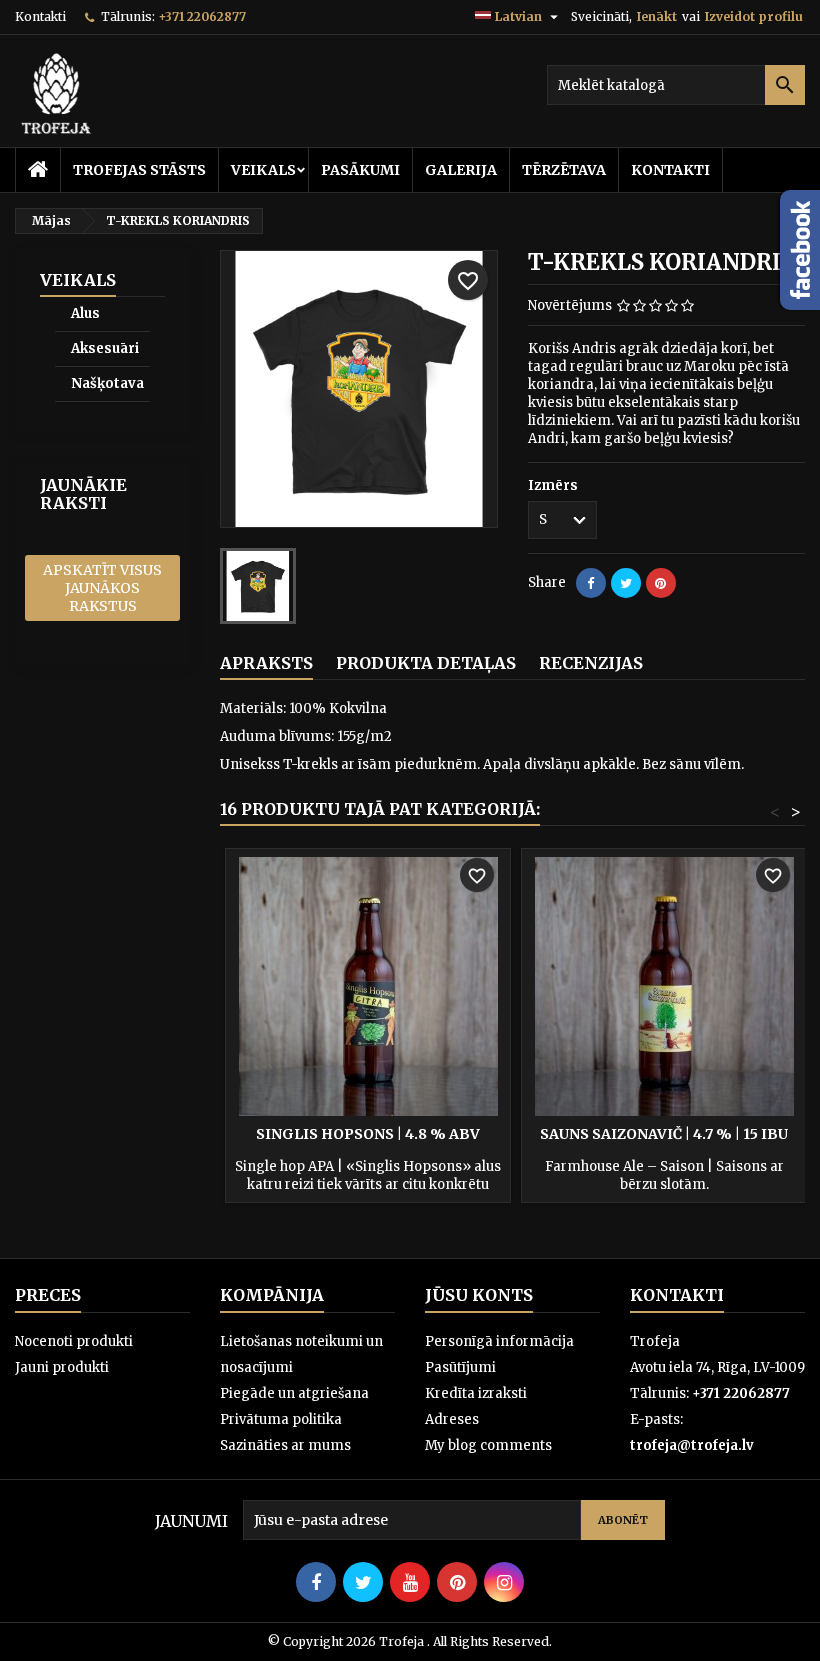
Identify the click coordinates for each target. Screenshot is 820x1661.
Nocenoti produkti (74, 1341)
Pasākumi (360, 170)
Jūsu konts (479, 1295)
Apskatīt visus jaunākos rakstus (102, 588)
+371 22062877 (202, 16)
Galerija (461, 170)
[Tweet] (626, 583)
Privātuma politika (281, 1419)
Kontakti (40, 16)
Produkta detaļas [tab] (426, 663)
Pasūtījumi (460, 1367)
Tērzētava (564, 170)
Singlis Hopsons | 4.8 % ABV (368, 1134)
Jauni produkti (62, 1367)
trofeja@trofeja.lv (692, 1445)
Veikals (263, 170)
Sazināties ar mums (285, 1445)
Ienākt (657, 16)
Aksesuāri (105, 348)
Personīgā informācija (499, 1341)
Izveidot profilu (754, 16)
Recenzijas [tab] (591, 663)
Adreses (452, 1419)
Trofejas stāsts (139, 170)
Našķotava (107, 383)
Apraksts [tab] (266, 663)
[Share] (591, 583)
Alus (85, 313)
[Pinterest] (661, 583)
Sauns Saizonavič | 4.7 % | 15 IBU (664, 1134)
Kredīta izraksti (476, 1393)
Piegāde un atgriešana (294, 1393)
